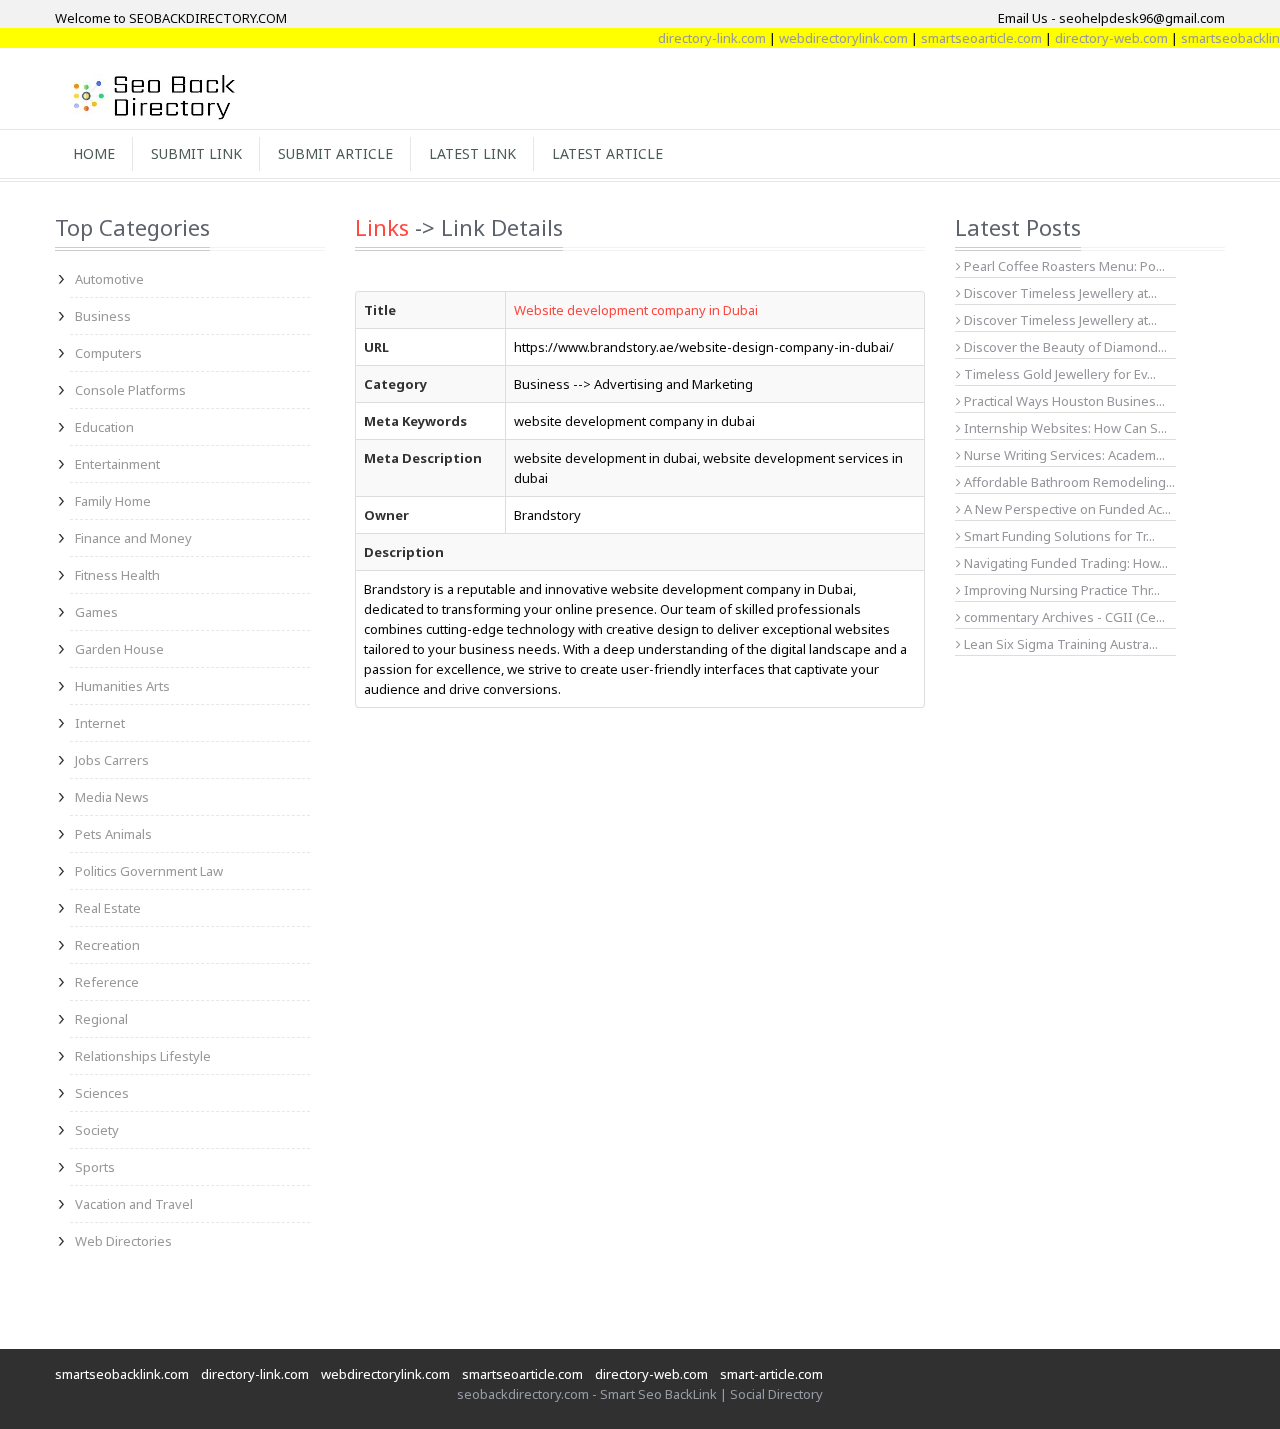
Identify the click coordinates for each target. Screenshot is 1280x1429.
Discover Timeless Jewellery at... (1059, 293)
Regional (101, 1019)
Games (96, 612)
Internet (100, 723)
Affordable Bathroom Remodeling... (1068, 482)
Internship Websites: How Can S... (1064, 428)
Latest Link (472, 153)
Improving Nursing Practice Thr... (1060, 590)
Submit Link (196, 153)
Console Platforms (130, 390)
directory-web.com (1094, 38)
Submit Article (335, 153)
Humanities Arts (122, 686)
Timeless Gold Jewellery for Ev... (1058, 374)
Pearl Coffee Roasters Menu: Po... (1063, 266)
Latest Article (607, 153)
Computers (108, 353)
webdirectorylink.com (826, 38)
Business (103, 316)
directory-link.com (695, 38)
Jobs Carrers (112, 760)
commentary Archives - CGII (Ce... (1063, 617)
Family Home (113, 501)
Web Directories (123, 1241)
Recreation (107, 945)
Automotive (109, 279)
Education (104, 427)
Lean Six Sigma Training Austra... (1059, 644)
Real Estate (108, 908)
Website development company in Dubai (636, 310)
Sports (95, 1167)
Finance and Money (133, 538)
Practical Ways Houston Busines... (1063, 401)
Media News (112, 797)
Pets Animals (113, 834)
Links (382, 227)
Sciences (102, 1093)
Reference (107, 982)
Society (97, 1130)
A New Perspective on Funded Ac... (1066, 509)
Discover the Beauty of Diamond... (1064, 347)
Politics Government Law (149, 871)
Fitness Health (117, 575)
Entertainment (117, 464)
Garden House (119, 649)
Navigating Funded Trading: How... (1064, 563)
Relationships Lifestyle (143, 1056)
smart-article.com (771, 1374)
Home (94, 153)
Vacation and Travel (134, 1204)
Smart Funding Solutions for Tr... (1058, 536)
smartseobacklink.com (122, 1374)
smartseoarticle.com (964, 38)
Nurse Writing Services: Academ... (1063, 455)
